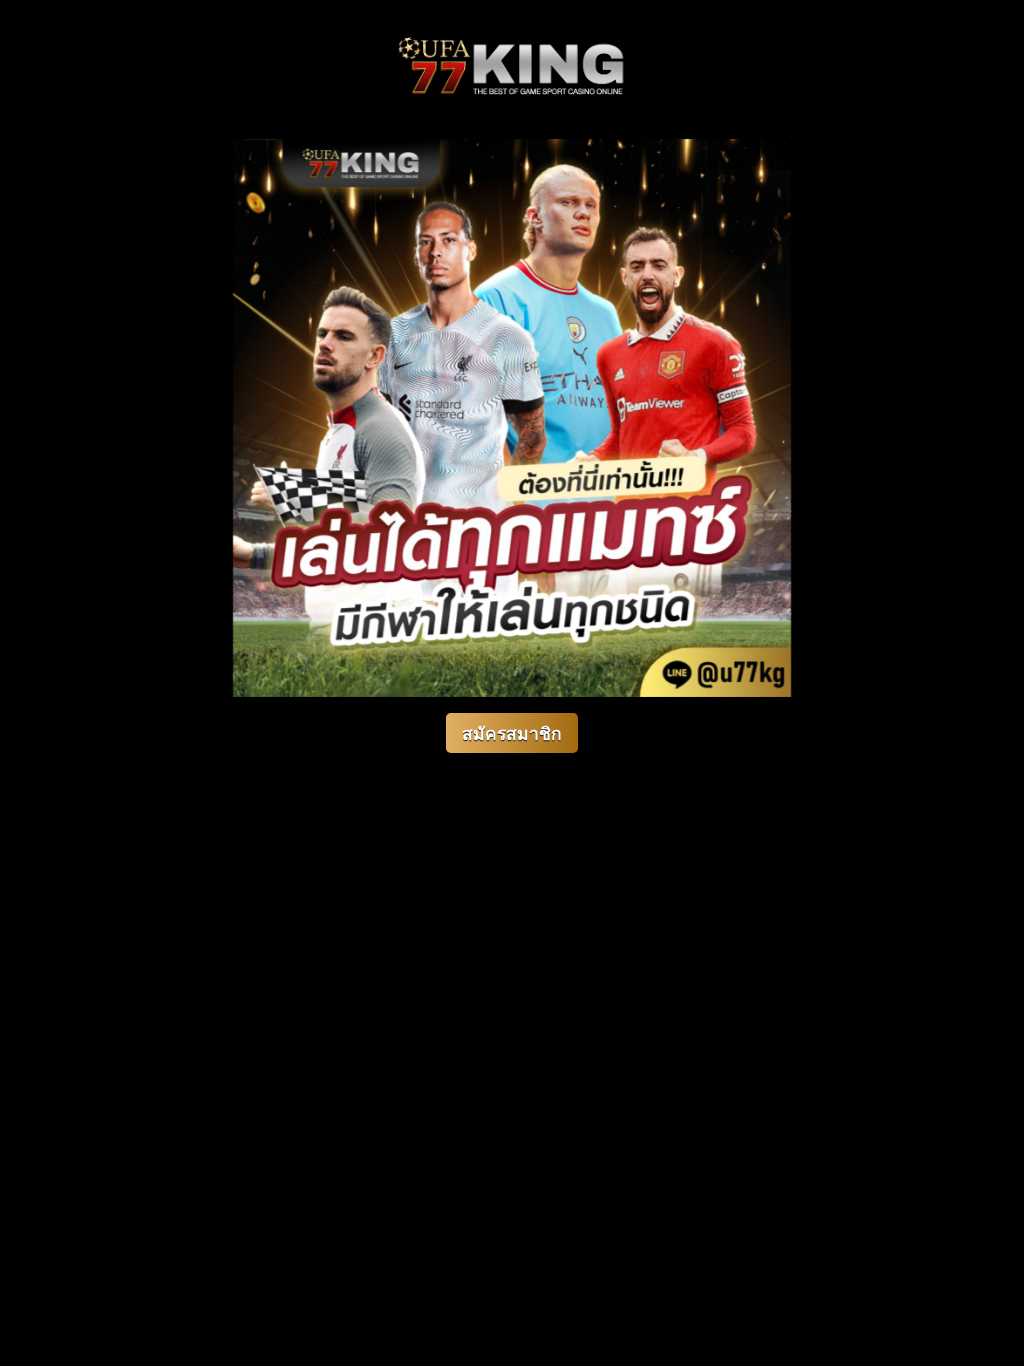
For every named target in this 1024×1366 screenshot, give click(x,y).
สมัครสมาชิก (512, 734)
